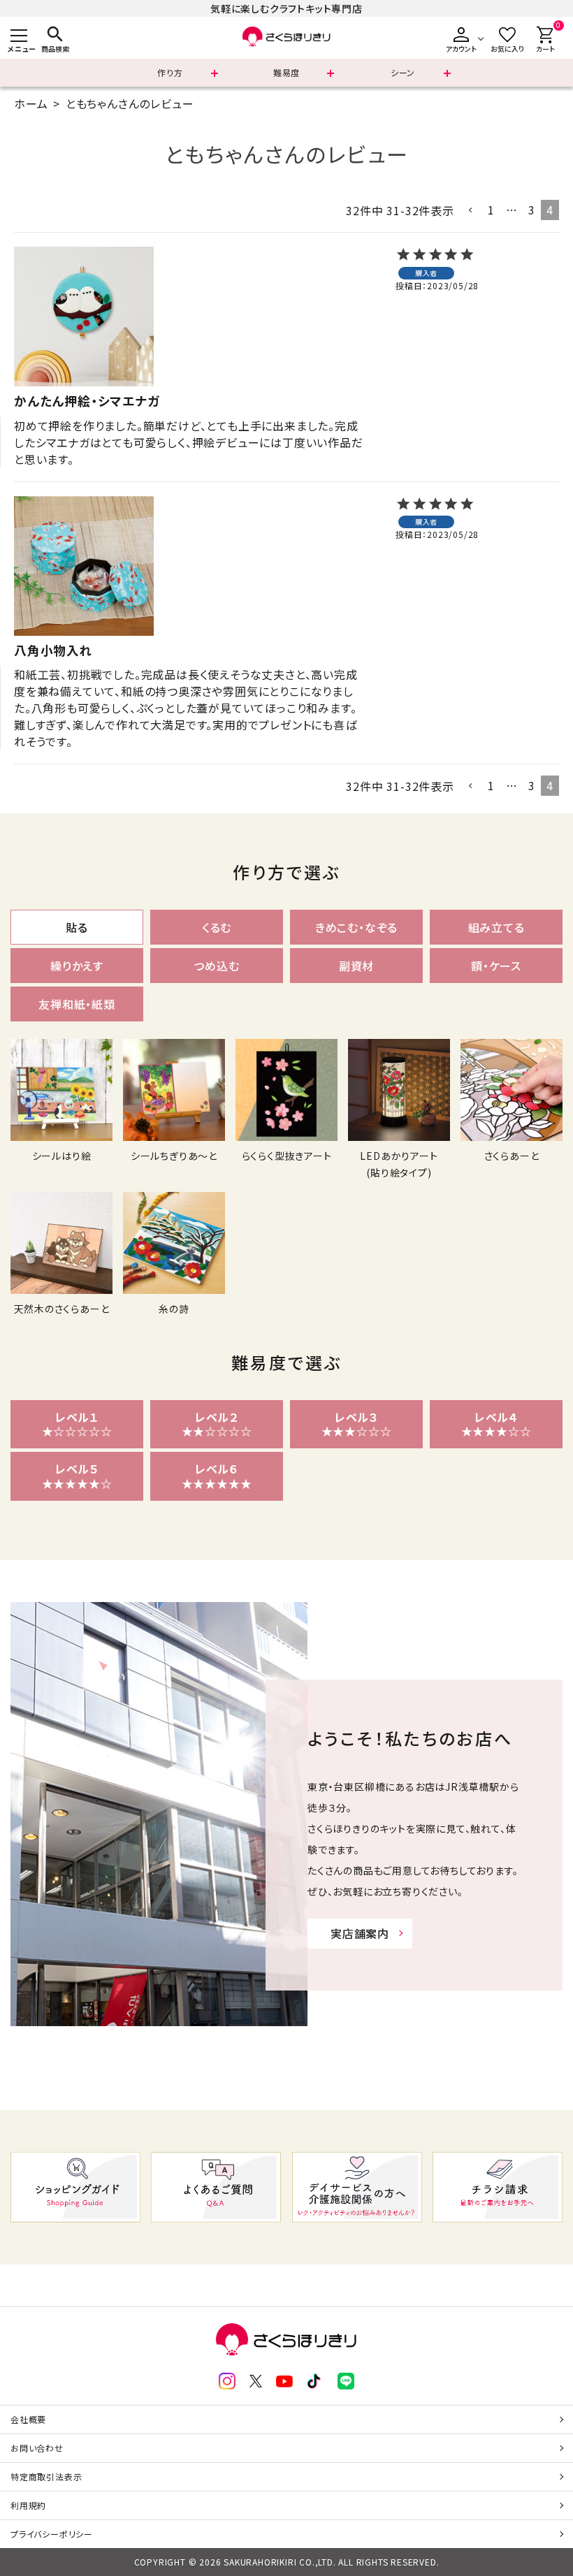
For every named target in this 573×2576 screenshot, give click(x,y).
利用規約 (28, 2505)
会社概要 (28, 2419)
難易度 (286, 72)
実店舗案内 (360, 1933)
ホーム (31, 103)
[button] (471, 210)
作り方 (170, 72)
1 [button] (491, 210)
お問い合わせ (37, 2448)
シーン (403, 72)
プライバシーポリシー (52, 2534)
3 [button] (532, 210)
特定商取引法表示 (46, 2476)
